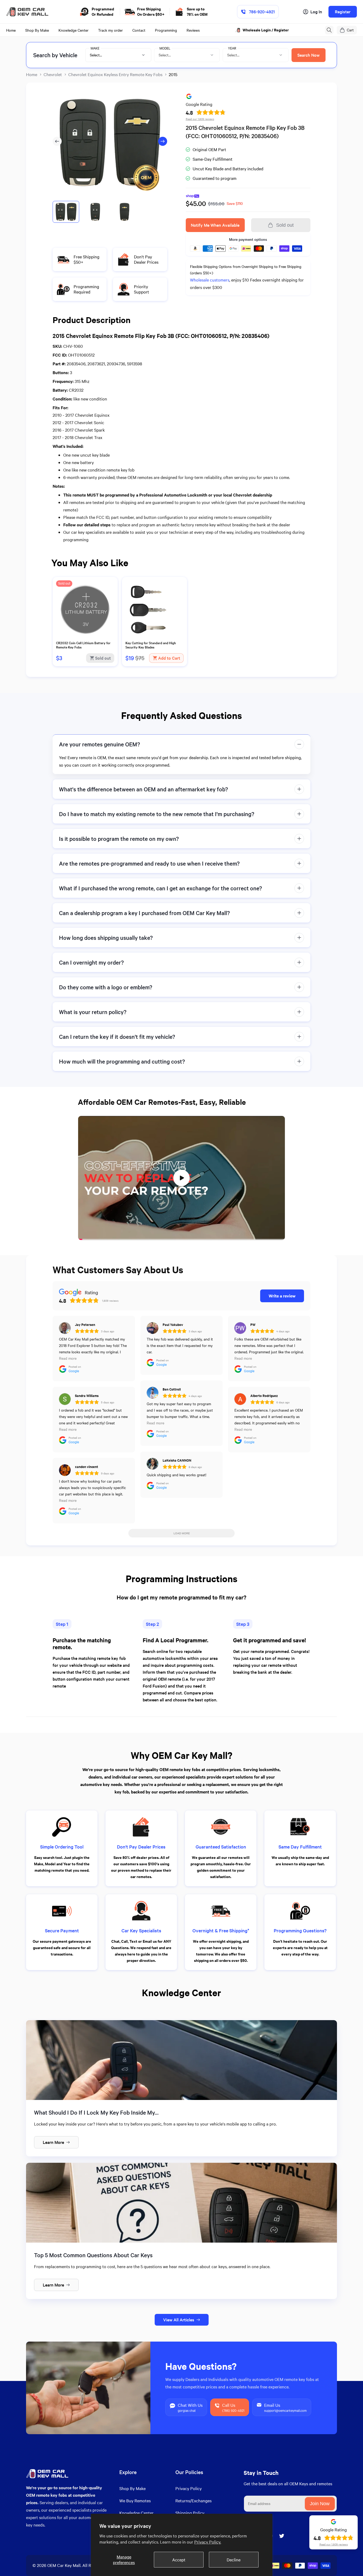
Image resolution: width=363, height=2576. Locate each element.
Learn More (53, 2142)
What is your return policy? (93, 1012)
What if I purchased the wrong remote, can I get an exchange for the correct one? (161, 888)
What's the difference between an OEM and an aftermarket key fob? (143, 789)
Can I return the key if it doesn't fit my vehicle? (117, 1037)
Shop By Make (132, 2488)
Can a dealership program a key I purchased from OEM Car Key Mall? (144, 913)
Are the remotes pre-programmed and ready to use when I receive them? (149, 863)
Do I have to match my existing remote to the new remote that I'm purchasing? (157, 814)
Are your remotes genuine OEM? (100, 744)
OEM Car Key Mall (64, 2565)
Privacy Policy (189, 2488)
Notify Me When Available (215, 225)
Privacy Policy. (208, 2542)
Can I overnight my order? (91, 962)
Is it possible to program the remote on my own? (119, 839)
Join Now (320, 2504)
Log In (316, 12)
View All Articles (179, 2320)
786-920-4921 (262, 12)
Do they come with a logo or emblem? (106, 987)
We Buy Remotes (135, 2501)
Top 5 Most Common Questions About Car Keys (93, 2255)
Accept (179, 2560)
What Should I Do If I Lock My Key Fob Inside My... (96, 2112)
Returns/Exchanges (193, 2501)
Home (32, 74)
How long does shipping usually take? (106, 938)
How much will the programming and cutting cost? (122, 1061)
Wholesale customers (210, 280)
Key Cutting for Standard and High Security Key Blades (151, 645)
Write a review (282, 1296)
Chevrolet (53, 74)
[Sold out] (85, 637)
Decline (234, 2560)
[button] (329, 30)
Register (343, 12)
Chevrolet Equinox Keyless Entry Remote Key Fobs (115, 74)
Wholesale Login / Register (266, 30)
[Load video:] (181, 1178)
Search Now (309, 55)
